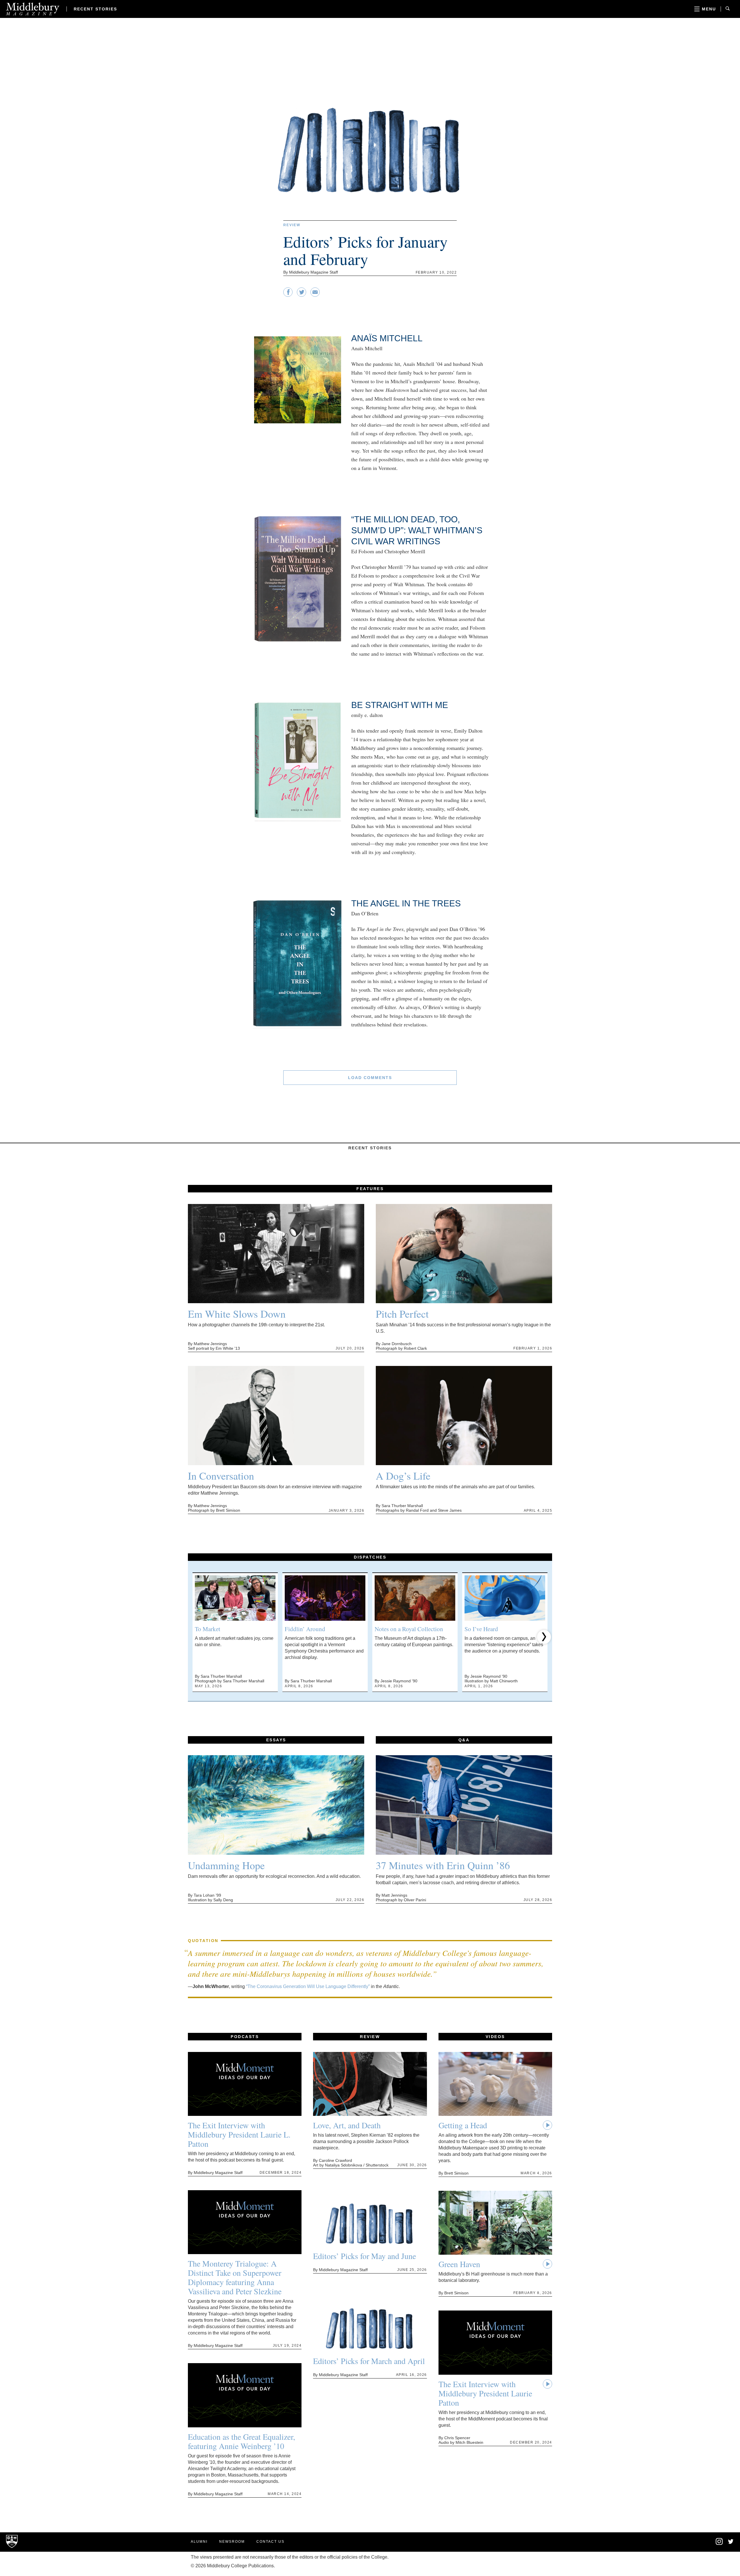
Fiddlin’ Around (305, 1629)
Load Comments (370, 1078)
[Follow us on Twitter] (731, 2542)
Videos (495, 2037)
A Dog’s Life (403, 1476)
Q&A (464, 1740)
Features (370, 1189)
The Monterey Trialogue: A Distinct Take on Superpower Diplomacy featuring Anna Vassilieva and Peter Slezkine (235, 2277)
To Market (208, 1629)
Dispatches (370, 1557)
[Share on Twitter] (301, 295)
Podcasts (245, 2037)
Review (292, 225)
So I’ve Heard (481, 1629)
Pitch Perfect (402, 1314)
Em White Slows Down (237, 1314)
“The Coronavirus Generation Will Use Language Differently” (308, 1986)
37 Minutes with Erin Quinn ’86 (443, 1865)
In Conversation (221, 1476)
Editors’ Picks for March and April (369, 2361)
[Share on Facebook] (288, 295)
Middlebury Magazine (33, 9)
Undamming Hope (226, 1865)
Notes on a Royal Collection (409, 1629)
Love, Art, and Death (347, 2125)
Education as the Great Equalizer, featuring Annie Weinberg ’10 (242, 2441)
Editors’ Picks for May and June (365, 2256)
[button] (196, 1637)
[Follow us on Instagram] (719, 2544)
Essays (276, 1740)
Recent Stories (95, 9)
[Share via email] (315, 295)
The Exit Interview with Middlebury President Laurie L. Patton (239, 2134)
